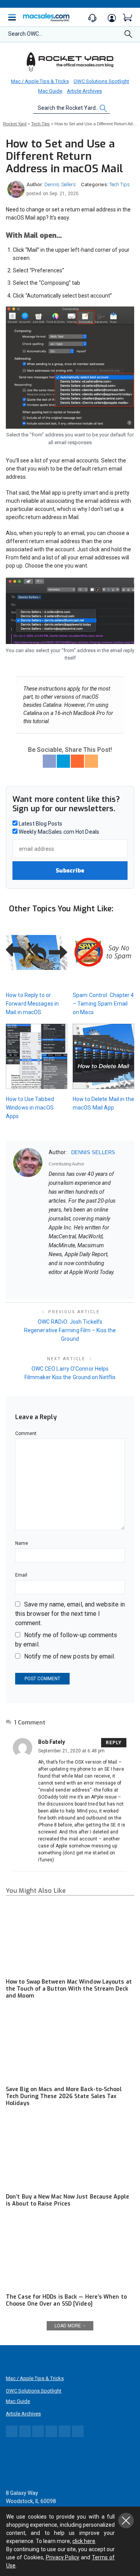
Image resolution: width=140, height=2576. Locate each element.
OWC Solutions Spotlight (101, 81)
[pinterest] (82, 1285)
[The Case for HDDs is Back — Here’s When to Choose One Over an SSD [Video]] (70, 2253)
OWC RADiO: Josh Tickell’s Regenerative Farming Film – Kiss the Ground (70, 1330)
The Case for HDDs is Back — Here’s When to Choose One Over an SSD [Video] (66, 2300)
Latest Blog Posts (40, 824)
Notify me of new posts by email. (70, 1656)
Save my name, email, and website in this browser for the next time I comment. (70, 1614)
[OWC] (70, 62)
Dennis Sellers (60, 184)
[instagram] (92, 1285)
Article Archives (84, 91)
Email (21, 1575)
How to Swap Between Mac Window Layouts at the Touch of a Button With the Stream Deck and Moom (69, 1989)
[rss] (122, 1285)
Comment (26, 1433)
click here (84, 2541)
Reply (114, 1743)
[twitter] (72, 1285)
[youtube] (112, 1285)
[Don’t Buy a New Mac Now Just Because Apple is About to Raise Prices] (70, 2153)
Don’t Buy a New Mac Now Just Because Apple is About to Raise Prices (67, 2200)
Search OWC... (25, 34)
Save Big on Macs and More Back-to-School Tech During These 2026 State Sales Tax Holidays (64, 2096)
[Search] (128, 36)
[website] (51, 1285)
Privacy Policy (63, 2557)
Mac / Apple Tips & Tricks (40, 81)
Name (22, 1543)
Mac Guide (50, 91)
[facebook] (61, 1285)
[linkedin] (102, 1285)
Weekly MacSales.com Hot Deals (58, 832)
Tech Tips (120, 184)
